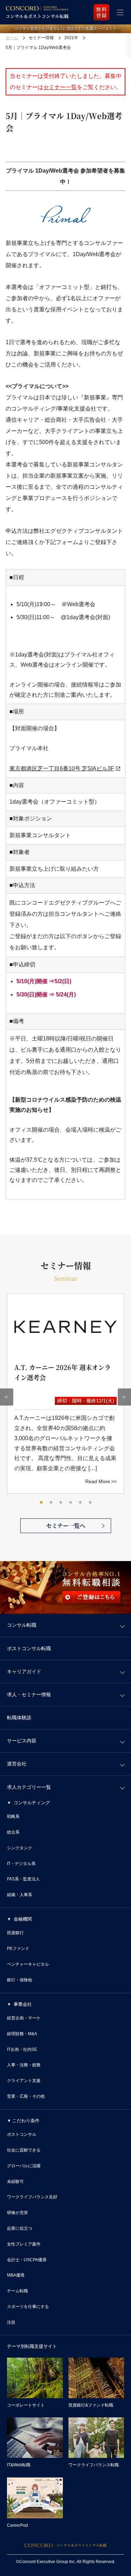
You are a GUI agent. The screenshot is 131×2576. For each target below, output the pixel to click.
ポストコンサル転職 (29, 1648)
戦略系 (13, 1816)
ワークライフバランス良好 (32, 2197)
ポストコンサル (22, 2134)
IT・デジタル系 (21, 1864)
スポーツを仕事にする (28, 2307)
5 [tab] (81, 1503)
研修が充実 (17, 2213)
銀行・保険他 (20, 1980)
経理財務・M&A (22, 2034)
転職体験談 (19, 1718)
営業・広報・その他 (26, 2096)
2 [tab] (51, 1503)
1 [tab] (42, 1503)
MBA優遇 (16, 2275)
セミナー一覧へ (66, 1526)
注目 (11, 2322)
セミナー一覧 (60, 87)
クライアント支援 (24, 2081)
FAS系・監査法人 (23, 1879)
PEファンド (18, 1949)
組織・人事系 (20, 1895)
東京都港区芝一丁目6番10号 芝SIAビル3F (62, 768)
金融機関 (23, 1919)
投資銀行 (15, 1933)
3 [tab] (61, 1503)
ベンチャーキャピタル (28, 1964)
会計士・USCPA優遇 (27, 2260)
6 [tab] (90, 1503)
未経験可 (15, 2182)
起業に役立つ (20, 2228)
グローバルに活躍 (24, 2166)
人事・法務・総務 (24, 2065)
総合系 (13, 1832)
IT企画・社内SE (22, 2049)
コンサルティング (32, 1803)
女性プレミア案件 (24, 2244)
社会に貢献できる (24, 2150)
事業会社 (23, 2004)
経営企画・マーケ (24, 2018)
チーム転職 (17, 2291)
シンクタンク (20, 1848)
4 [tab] (71, 1503)
